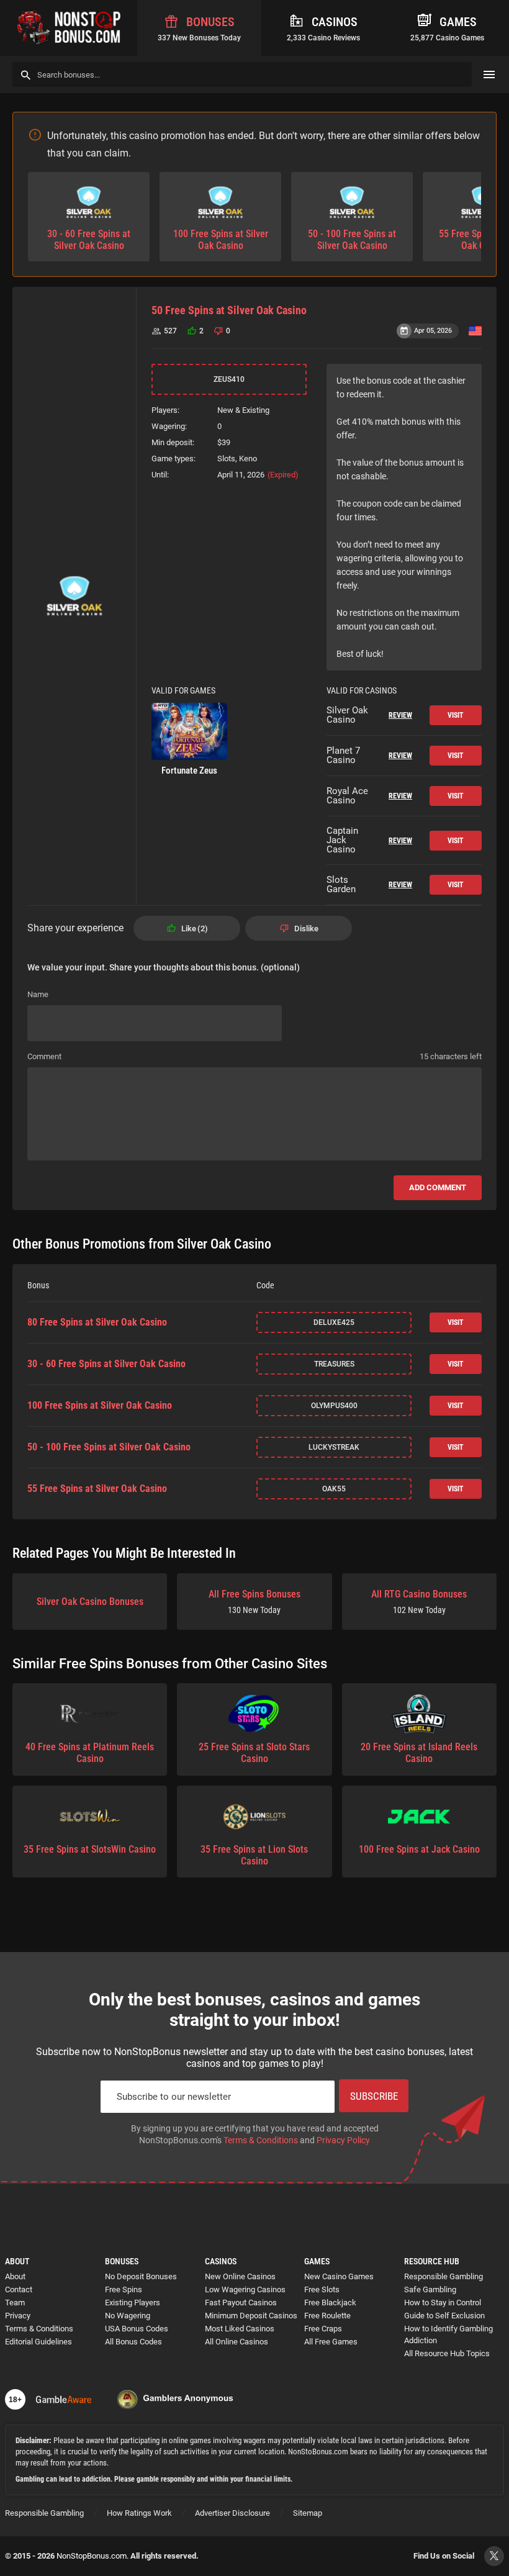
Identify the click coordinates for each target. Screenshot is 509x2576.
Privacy (18, 2316)
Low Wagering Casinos (245, 2289)
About (15, 2276)
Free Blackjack (330, 2303)
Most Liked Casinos (240, 2329)
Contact (19, 2289)
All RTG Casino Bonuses (419, 1602)
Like (193, 929)
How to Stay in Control (443, 2303)
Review (400, 715)
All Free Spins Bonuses (254, 1602)
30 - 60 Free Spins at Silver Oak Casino (106, 1364)
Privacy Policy (343, 2140)
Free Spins (124, 2289)
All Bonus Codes (133, 2342)
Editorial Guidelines (38, 2342)
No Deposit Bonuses (141, 2276)
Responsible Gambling (444, 2276)
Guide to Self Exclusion (444, 2316)
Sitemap (308, 2513)
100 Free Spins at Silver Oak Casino (100, 1406)
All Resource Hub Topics (447, 2353)
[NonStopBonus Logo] (69, 28)
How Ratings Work (139, 2513)
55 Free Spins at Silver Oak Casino (97, 1489)
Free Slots (322, 2289)
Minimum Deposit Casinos (251, 2316)
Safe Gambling (430, 2289)
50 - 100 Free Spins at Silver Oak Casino (109, 1447)
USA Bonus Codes (137, 2329)
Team (15, 2303)
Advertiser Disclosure (232, 2513)
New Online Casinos (240, 2276)
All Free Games (331, 2342)
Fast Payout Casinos (241, 2303)
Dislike (306, 929)
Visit (456, 715)
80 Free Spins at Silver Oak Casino (97, 1322)
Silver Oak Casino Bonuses (90, 1602)
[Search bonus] (26, 75)
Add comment (438, 1187)
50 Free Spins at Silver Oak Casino (229, 310)
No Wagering (128, 2316)
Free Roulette (327, 2316)
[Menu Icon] (489, 75)
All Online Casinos (236, 2342)
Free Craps (323, 2329)
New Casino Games (339, 2276)
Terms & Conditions (261, 2140)
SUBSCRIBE (374, 2096)
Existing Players (133, 2303)
